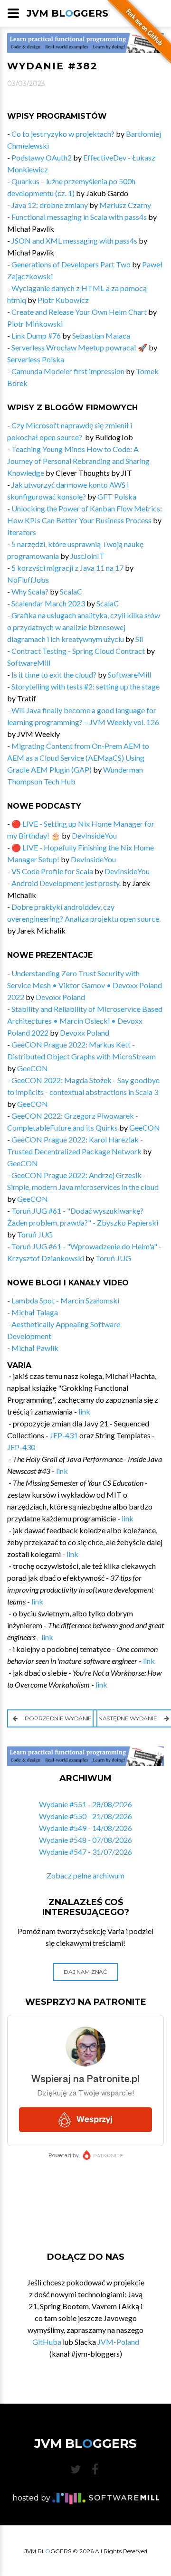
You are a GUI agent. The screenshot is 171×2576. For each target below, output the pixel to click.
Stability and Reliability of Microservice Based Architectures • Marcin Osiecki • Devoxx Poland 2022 (85, 1021)
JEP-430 (21, 1447)
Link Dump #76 (36, 335)
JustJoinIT (87, 556)
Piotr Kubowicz (63, 300)
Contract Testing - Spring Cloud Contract (78, 651)
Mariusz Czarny (125, 205)
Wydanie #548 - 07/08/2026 (85, 1840)
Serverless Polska (36, 359)
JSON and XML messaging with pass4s (74, 241)
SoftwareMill (29, 663)
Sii (139, 639)
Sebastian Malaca (101, 335)
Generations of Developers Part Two (71, 264)
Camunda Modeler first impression (68, 371)
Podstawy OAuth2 (42, 157)
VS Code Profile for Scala (52, 871)
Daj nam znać (85, 1972)
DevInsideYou (94, 835)
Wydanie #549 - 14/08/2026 (85, 1828)
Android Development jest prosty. (66, 883)
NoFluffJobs (28, 580)
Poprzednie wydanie (58, 1718)
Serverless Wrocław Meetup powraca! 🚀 (79, 347)
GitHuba (47, 2342)
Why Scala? (30, 591)
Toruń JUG (35, 1234)
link (84, 1411)
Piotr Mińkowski (35, 324)
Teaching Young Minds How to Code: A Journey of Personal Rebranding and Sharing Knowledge (78, 461)
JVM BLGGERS (67, 13)
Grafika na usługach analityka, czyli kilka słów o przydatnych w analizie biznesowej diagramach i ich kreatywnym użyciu (84, 627)
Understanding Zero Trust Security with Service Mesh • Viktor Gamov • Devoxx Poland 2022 (85, 985)
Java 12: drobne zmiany (50, 205)
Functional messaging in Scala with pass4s (79, 217)
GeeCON (33, 1068)
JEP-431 (64, 1435)
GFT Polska (117, 496)
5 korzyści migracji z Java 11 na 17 (67, 568)
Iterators (22, 532)
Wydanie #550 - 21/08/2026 (85, 1816)
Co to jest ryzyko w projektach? (63, 134)
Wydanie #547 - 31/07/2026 (85, 1852)
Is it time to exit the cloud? (54, 675)
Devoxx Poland (60, 997)
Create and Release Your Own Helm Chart (79, 312)
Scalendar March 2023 (48, 603)
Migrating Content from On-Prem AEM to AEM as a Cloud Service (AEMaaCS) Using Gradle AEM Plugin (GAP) (78, 758)
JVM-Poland (118, 2342)
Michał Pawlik (35, 1348)
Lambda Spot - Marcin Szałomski (65, 1300)
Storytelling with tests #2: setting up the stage (85, 686)
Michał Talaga (35, 1312)
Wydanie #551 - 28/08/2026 (85, 1804)
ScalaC (71, 591)
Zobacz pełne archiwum (85, 1875)
